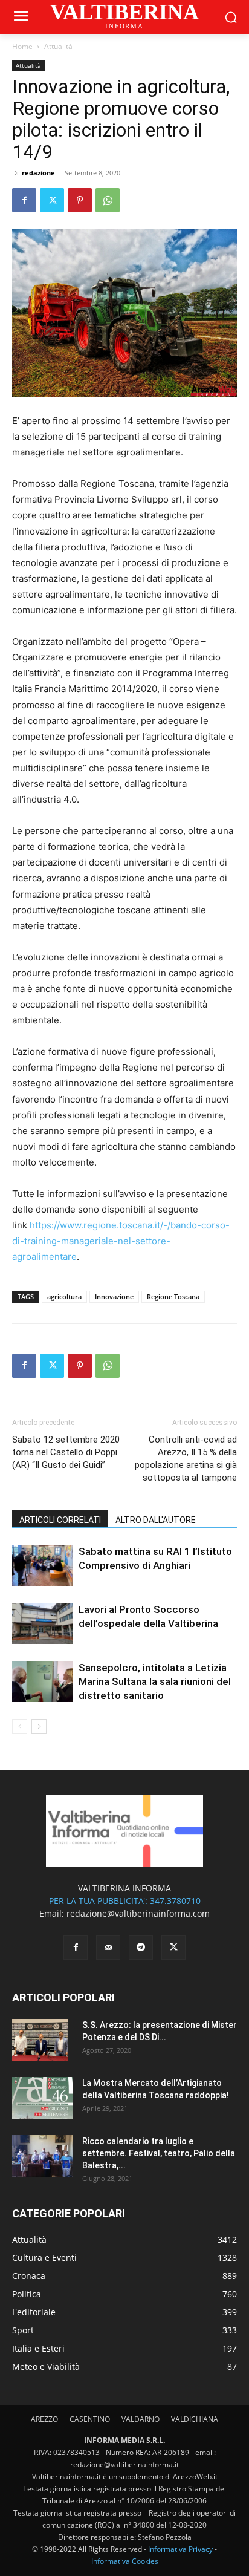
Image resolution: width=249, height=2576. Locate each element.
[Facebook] (24, 200)
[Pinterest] (80, 200)
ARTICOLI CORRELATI (60, 1520)
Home (22, 46)
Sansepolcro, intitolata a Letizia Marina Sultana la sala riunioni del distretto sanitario (155, 1681)
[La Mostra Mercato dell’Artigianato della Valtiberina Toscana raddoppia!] (42, 2098)
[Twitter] (52, 200)
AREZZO (44, 2419)
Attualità (58, 46)
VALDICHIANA (195, 2419)
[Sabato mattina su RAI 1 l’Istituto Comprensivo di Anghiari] (42, 1566)
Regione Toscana (173, 1296)
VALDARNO (141, 2419)
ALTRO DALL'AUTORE (156, 1520)
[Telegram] (141, 1948)
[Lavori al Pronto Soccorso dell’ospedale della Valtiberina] (42, 1624)
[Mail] (108, 1948)
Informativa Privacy (180, 2549)
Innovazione (114, 1296)
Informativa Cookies (125, 2561)
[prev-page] (20, 1727)
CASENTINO (90, 2419)
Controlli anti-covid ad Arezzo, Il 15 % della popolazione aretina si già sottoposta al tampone (186, 1459)
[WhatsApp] (108, 200)
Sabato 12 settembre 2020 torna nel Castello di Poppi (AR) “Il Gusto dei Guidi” (66, 1452)
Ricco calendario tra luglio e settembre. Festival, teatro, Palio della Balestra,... (159, 2153)
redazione (38, 173)
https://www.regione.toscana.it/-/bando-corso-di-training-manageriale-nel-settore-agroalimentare (121, 1241)
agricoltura (64, 1296)
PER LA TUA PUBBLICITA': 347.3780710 (125, 1901)
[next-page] (39, 1727)
